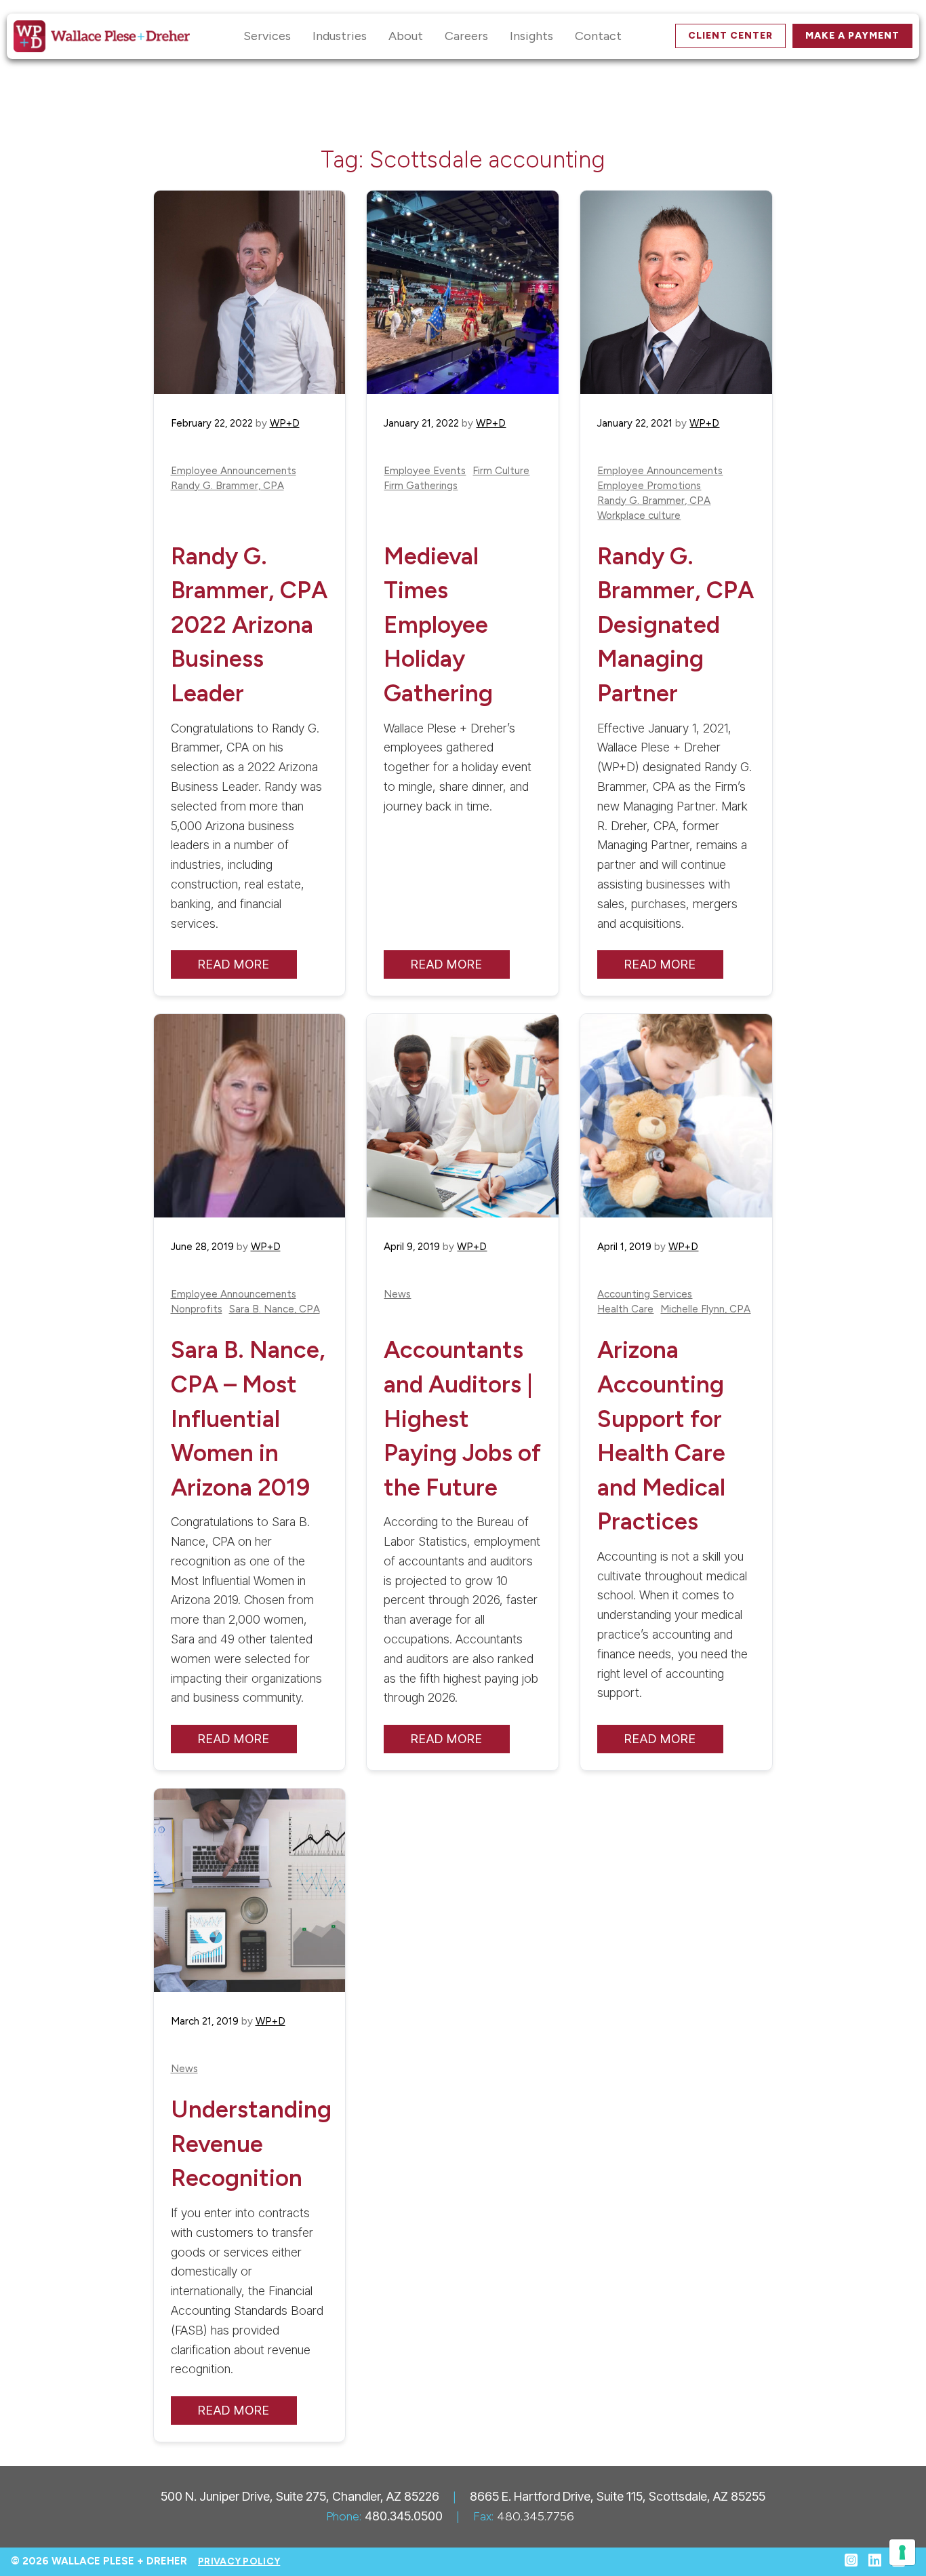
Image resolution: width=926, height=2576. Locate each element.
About (406, 36)
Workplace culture (639, 516)
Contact (598, 36)
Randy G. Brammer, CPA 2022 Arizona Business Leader (249, 625)
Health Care (625, 1309)
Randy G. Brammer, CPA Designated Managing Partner (676, 625)
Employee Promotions (649, 486)
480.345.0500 (404, 2516)
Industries (340, 36)
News (397, 1294)
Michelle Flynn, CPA (705, 1309)
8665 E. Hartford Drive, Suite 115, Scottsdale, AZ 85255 (618, 2496)
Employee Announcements (234, 471)
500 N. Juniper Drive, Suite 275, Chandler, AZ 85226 (300, 2496)
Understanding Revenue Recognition (251, 2144)
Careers (466, 36)
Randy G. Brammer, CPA (227, 486)
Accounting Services (645, 1294)
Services (267, 36)
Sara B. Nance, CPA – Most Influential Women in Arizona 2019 (248, 1418)
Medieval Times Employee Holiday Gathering (438, 625)
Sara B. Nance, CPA (275, 1309)
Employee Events (425, 471)
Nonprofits (197, 1309)
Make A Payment (852, 36)
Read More (234, 964)
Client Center (730, 36)
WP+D (285, 423)
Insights (531, 36)
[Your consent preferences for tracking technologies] (902, 2552)
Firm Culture (501, 471)
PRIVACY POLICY (239, 2561)
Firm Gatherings (421, 486)
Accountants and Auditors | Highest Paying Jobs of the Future (462, 1418)
